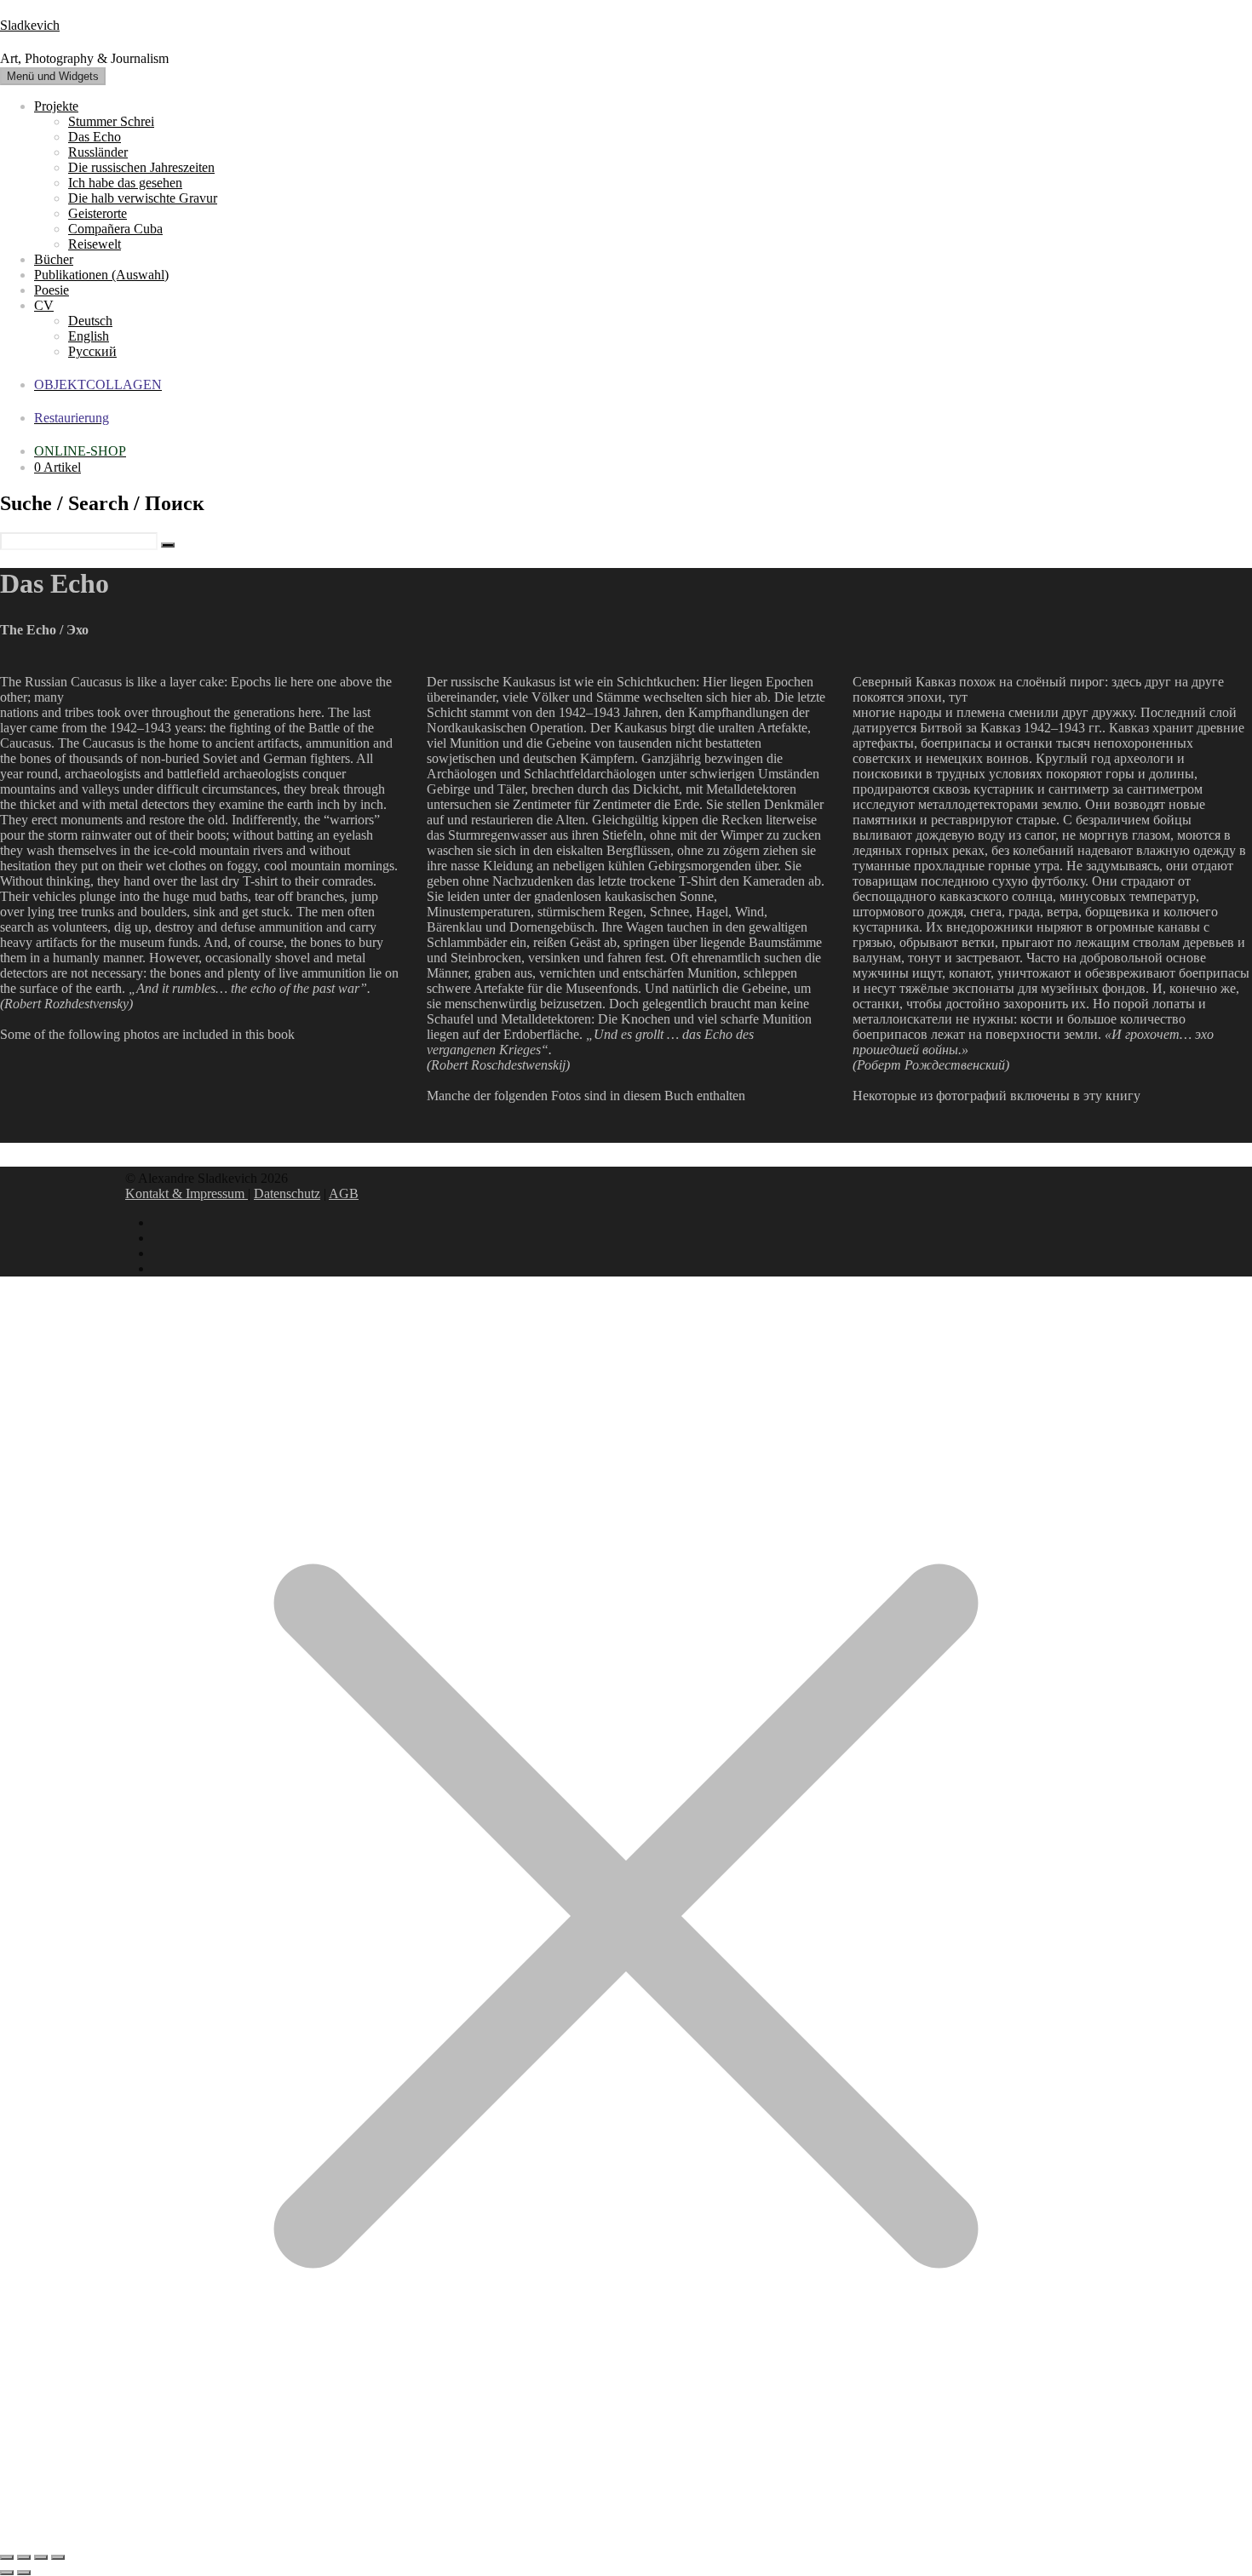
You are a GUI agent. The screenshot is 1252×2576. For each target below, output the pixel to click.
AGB (344, 1193)
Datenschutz (287, 1193)
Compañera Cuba (115, 229)
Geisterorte (98, 213)
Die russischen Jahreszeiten (141, 167)
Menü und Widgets (53, 76)
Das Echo (95, 137)
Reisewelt (95, 244)
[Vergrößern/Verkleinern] (7, 2557)
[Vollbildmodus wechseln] (24, 2557)
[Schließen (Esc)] (58, 2557)
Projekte (56, 106)
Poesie (52, 290)
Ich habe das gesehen (125, 183)
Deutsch (90, 321)
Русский (92, 351)
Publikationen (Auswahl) (101, 275)
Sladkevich (30, 25)
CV (44, 305)
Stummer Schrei (111, 121)
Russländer (98, 152)
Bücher (54, 259)
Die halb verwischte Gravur (143, 198)
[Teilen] (41, 2557)
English (89, 336)
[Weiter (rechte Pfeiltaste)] (24, 2573)
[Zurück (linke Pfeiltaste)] (7, 2573)
